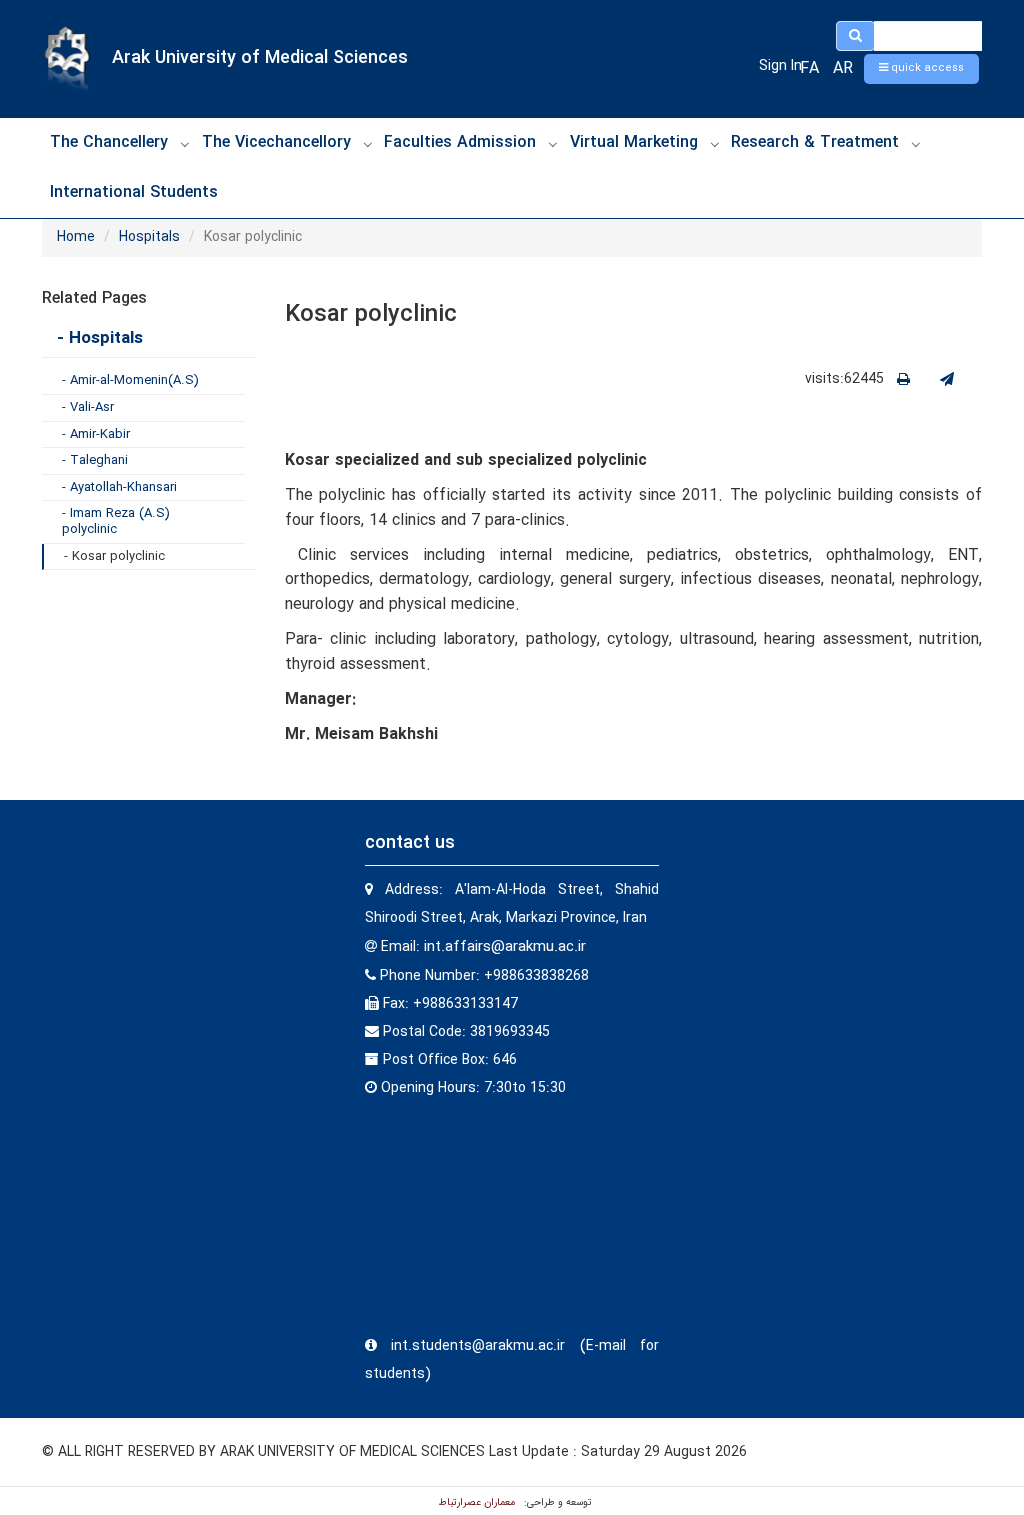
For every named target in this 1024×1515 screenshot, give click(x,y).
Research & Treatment (815, 142)
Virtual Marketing (634, 142)
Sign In (780, 66)
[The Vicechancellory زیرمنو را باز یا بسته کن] (368, 144)
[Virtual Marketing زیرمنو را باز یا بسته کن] (715, 144)
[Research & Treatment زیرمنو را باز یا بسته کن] (916, 144)
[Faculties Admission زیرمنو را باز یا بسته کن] (553, 144)
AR (843, 68)
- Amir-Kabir (96, 434)
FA (809, 68)
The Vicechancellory (276, 142)
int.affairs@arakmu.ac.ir (505, 947)
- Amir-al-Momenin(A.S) (130, 380)
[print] (903, 380)
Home (76, 237)
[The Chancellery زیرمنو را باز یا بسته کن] (185, 144)
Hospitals (149, 237)
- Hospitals (100, 338)
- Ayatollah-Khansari (119, 487)
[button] (921, 69)
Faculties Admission (460, 142)
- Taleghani (95, 460)
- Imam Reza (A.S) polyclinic (116, 521)
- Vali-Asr (88, 407)
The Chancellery (109, 142)
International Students (134, 192)
